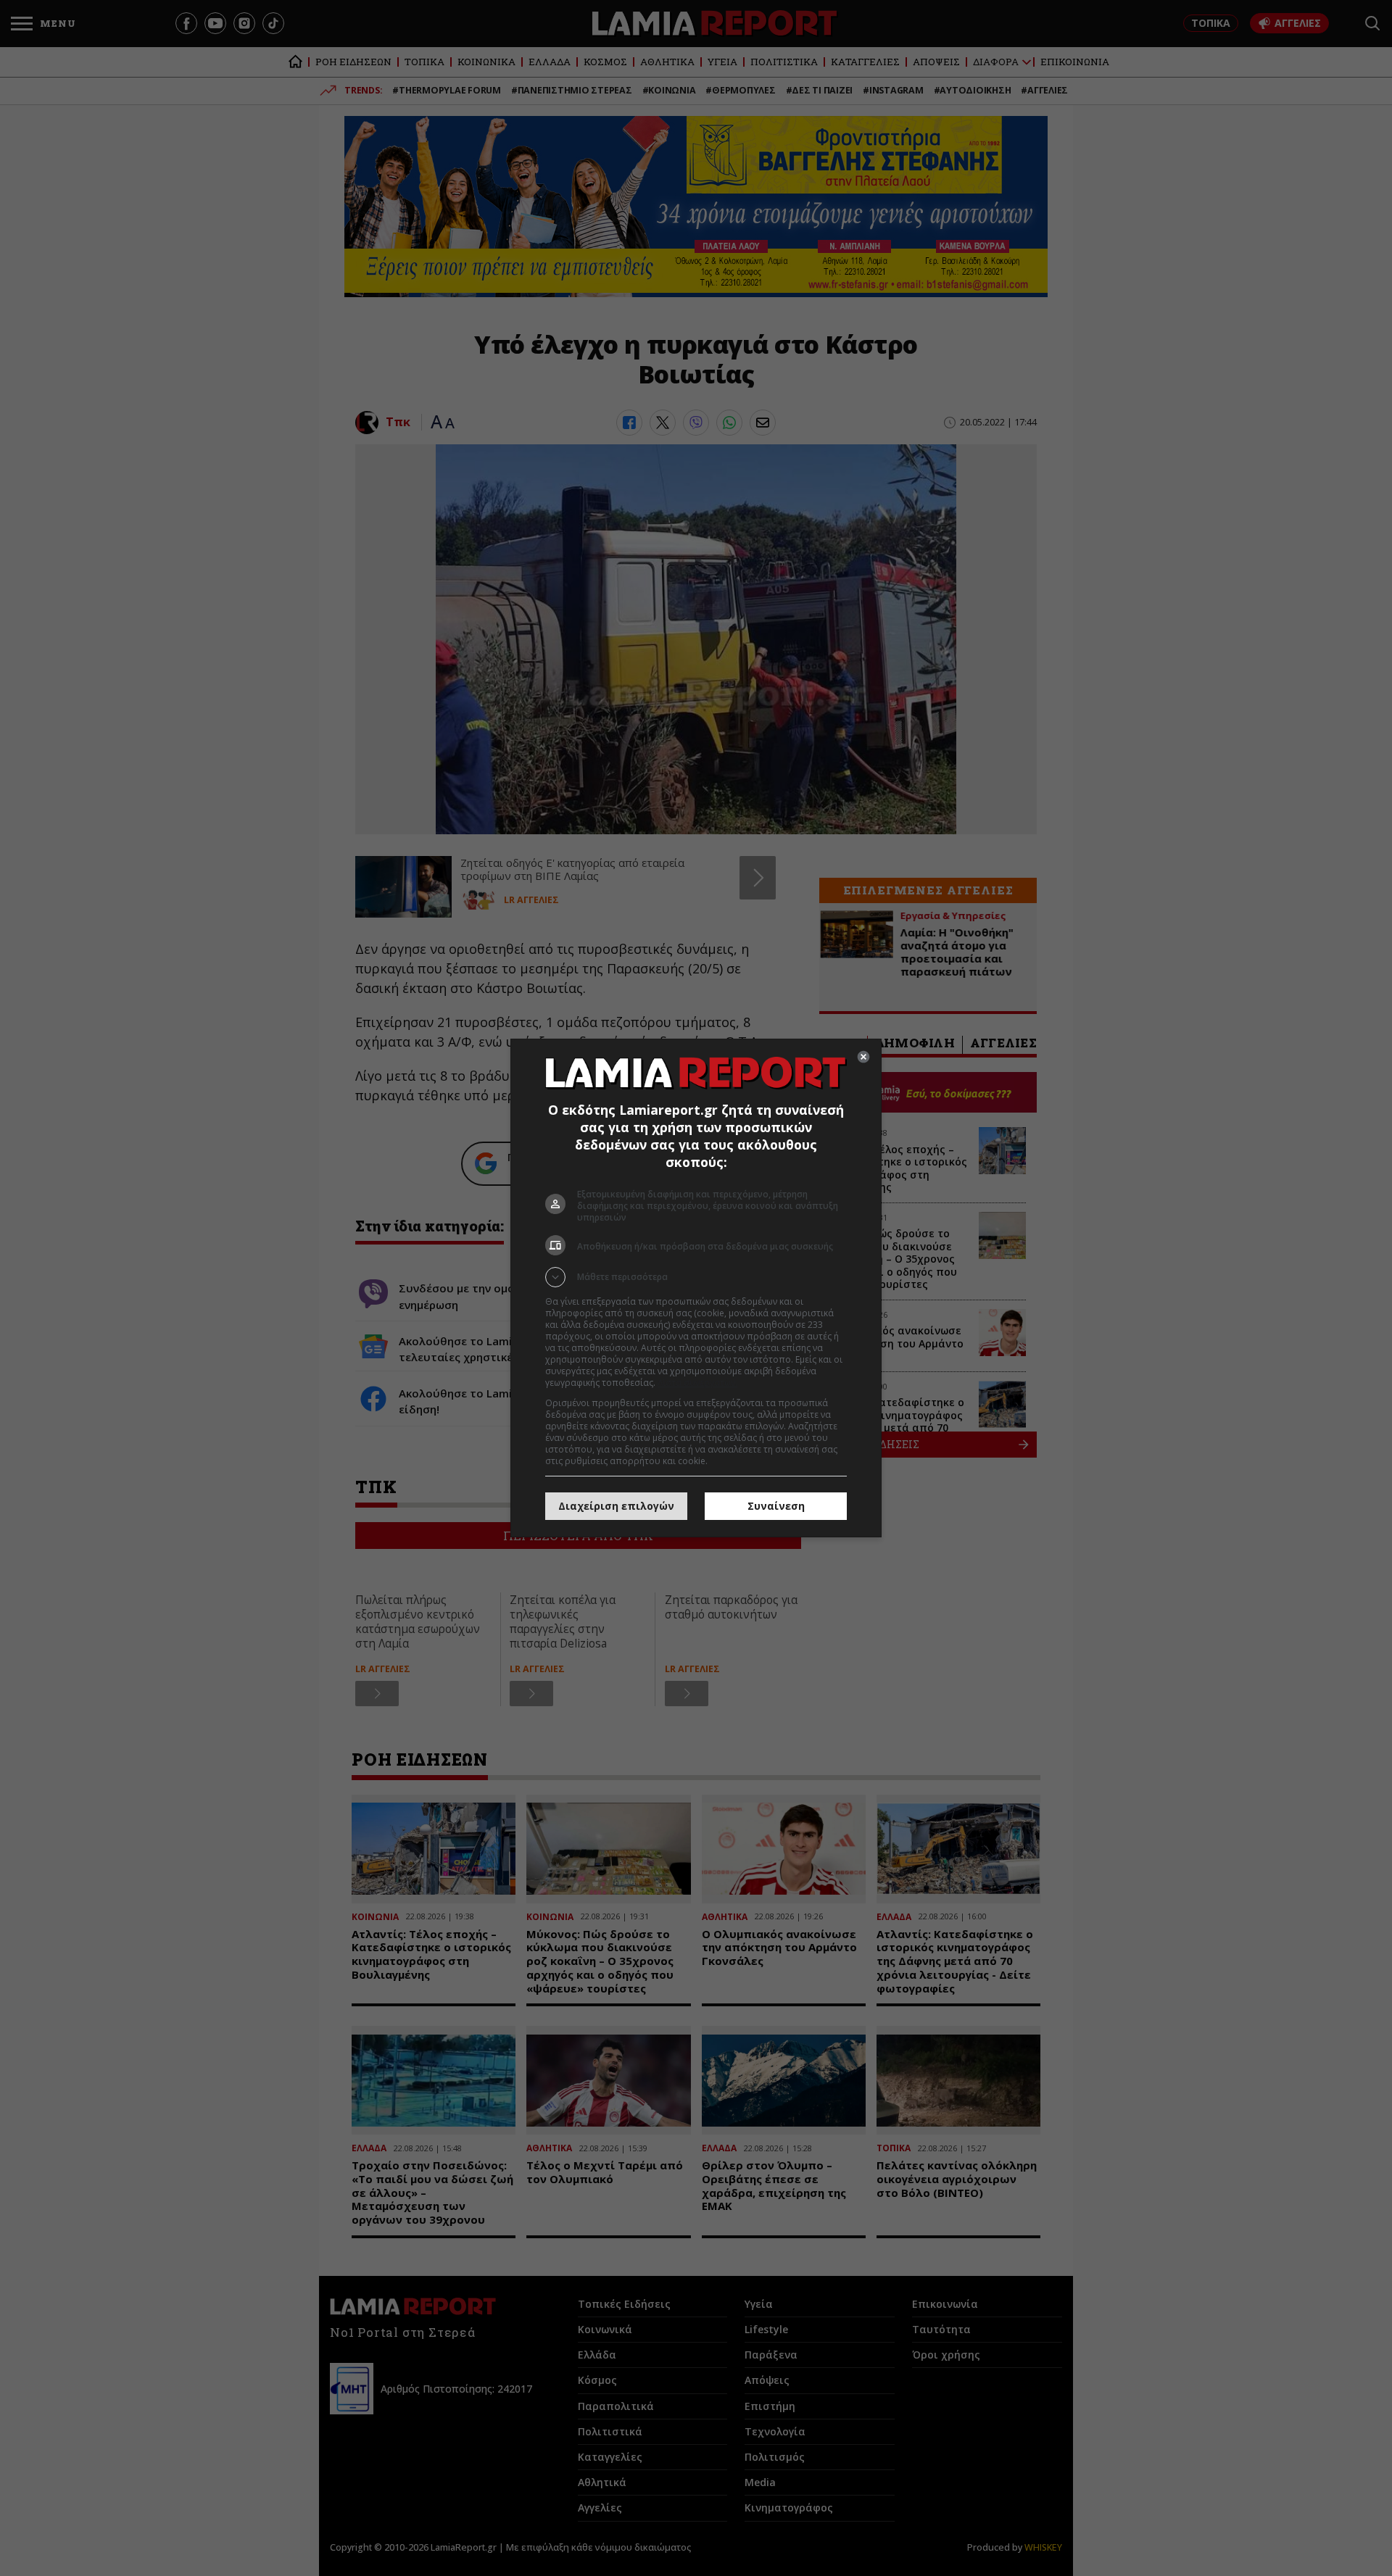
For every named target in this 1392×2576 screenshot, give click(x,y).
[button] (696, 1277)
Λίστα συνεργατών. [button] (697, 1383)
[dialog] (696, 1288)
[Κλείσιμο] (863, 1057)
